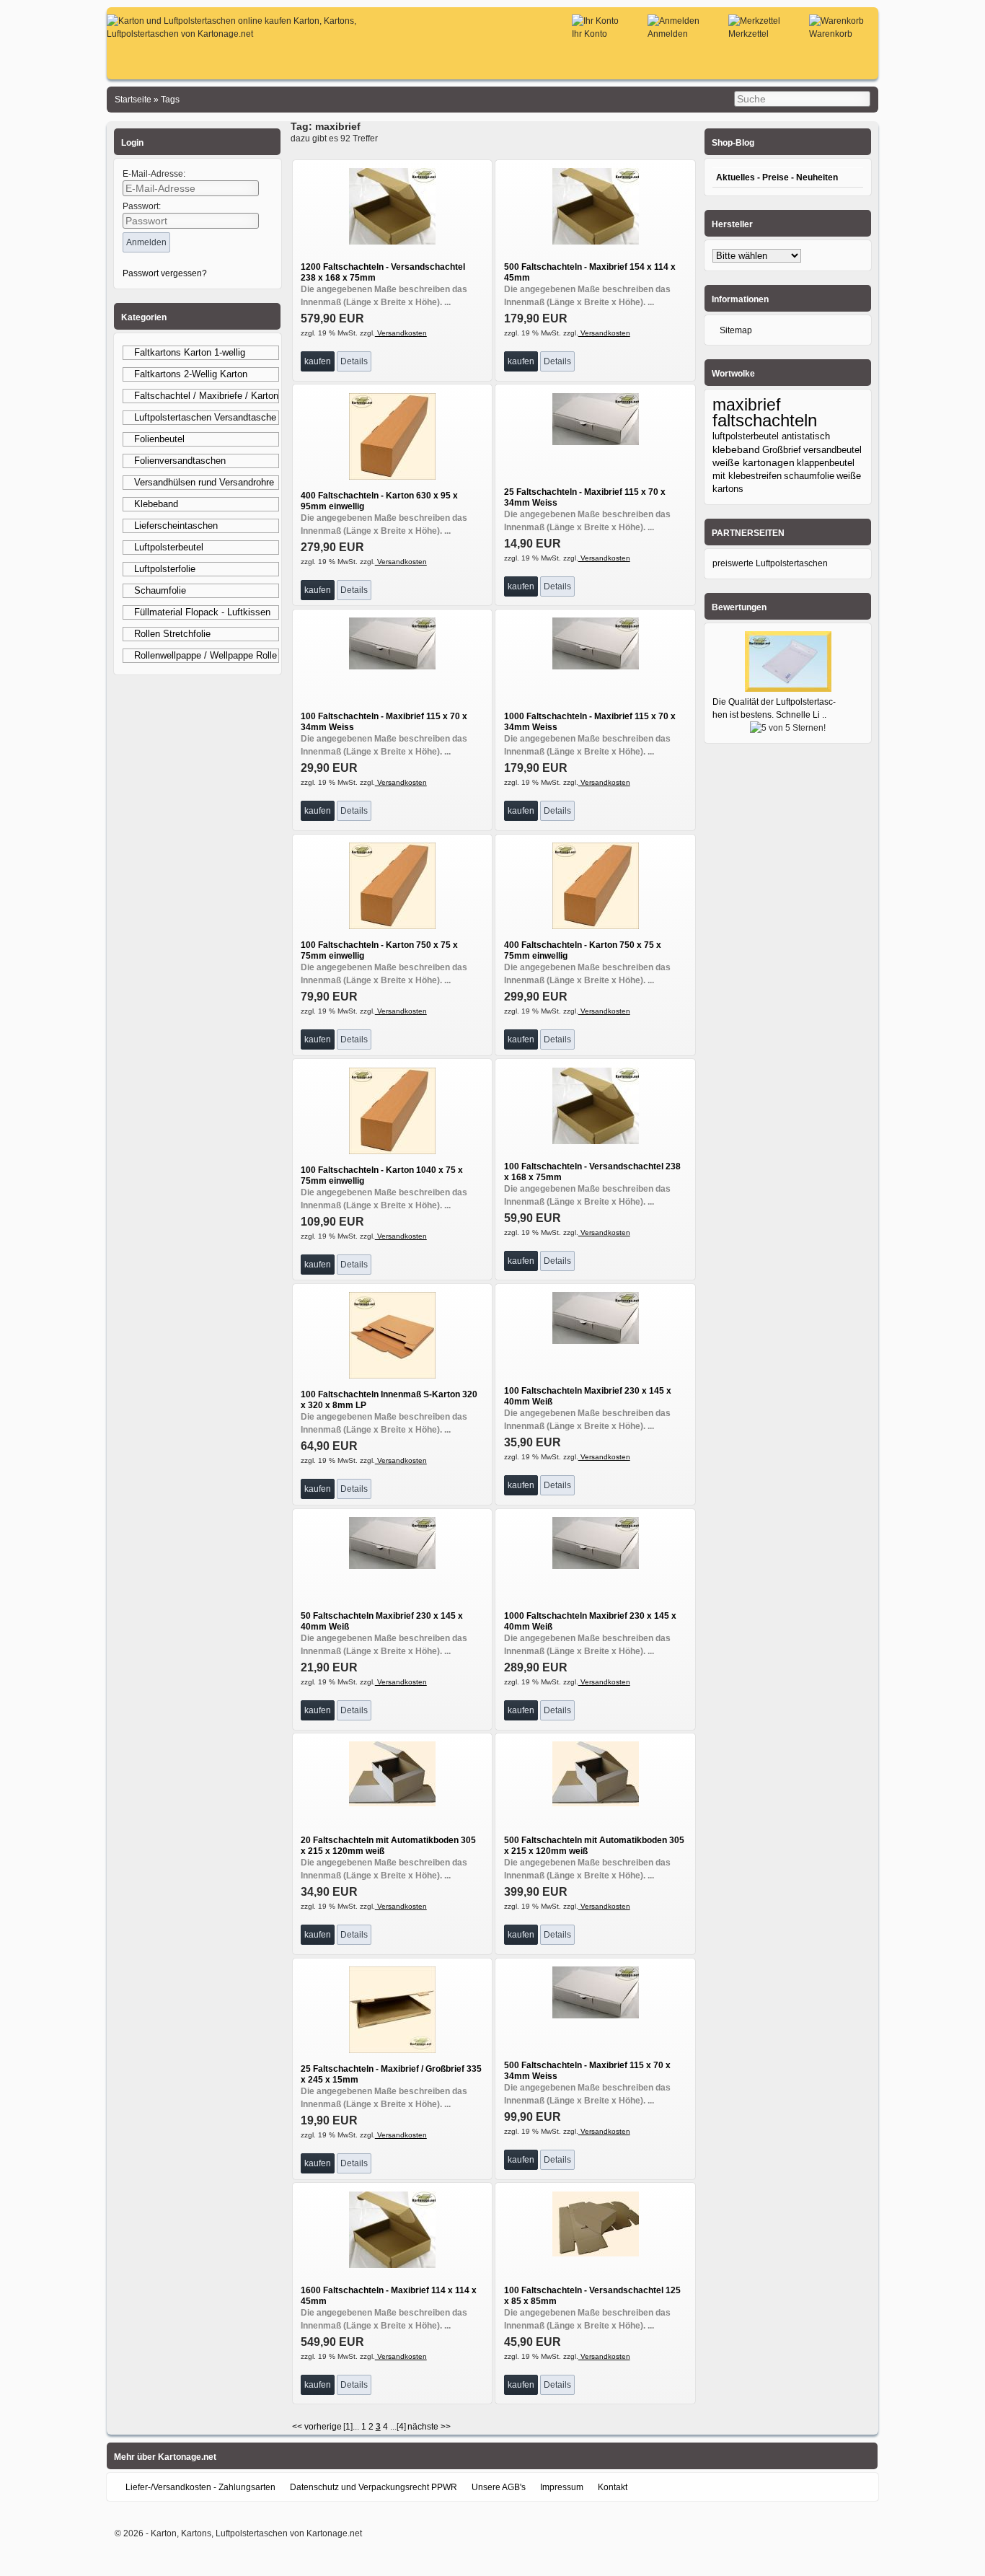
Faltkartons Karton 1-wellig (190, 352)
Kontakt (613, 2487)
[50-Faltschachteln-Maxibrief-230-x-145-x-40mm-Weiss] (392, 1566)
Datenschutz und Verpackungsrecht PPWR (374, 2487)
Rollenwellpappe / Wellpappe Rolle (206, 655)
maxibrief (746, 405)
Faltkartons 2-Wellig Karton (191, 374)
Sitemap (736, 330)
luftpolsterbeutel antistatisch (771, 436)
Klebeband (156, 504)
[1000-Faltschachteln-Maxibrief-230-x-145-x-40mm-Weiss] (596, 1566)
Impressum (562, 2487)
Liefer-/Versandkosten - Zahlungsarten (200, 2487)
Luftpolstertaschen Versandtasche (205, 417)
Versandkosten (401, 333)
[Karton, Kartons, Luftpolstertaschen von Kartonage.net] (261, 34)
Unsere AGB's (499, 2487)
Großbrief (782, 450)
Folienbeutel (159, 439)
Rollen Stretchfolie (172, 634)
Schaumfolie (160, 590)
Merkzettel (748, 34)
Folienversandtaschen (180, 461)
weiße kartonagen (754, 463)
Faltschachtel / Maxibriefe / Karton (206, 396)
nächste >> (429, 2427)
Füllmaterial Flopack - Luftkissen (202, 612)
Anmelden (668, 34)
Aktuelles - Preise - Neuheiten (777, 177)
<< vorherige (317, 2427)
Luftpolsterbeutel (169, 547)
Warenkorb (831, 34)
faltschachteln (765, 420)
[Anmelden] (673, 21)
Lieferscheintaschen (176, 526)
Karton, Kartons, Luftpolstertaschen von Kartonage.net (256, 2533)
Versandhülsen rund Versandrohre (204, 482)
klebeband (736, 449)
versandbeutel (832, 450)
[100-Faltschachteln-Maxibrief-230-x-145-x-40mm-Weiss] (596, 1341)
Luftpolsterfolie (165, 569)
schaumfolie (809, 476)
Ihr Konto (589, 34)
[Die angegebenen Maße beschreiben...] (392, 242)
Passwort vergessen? (165, 273)
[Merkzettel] (754, 21)
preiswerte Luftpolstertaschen (770, 563)
